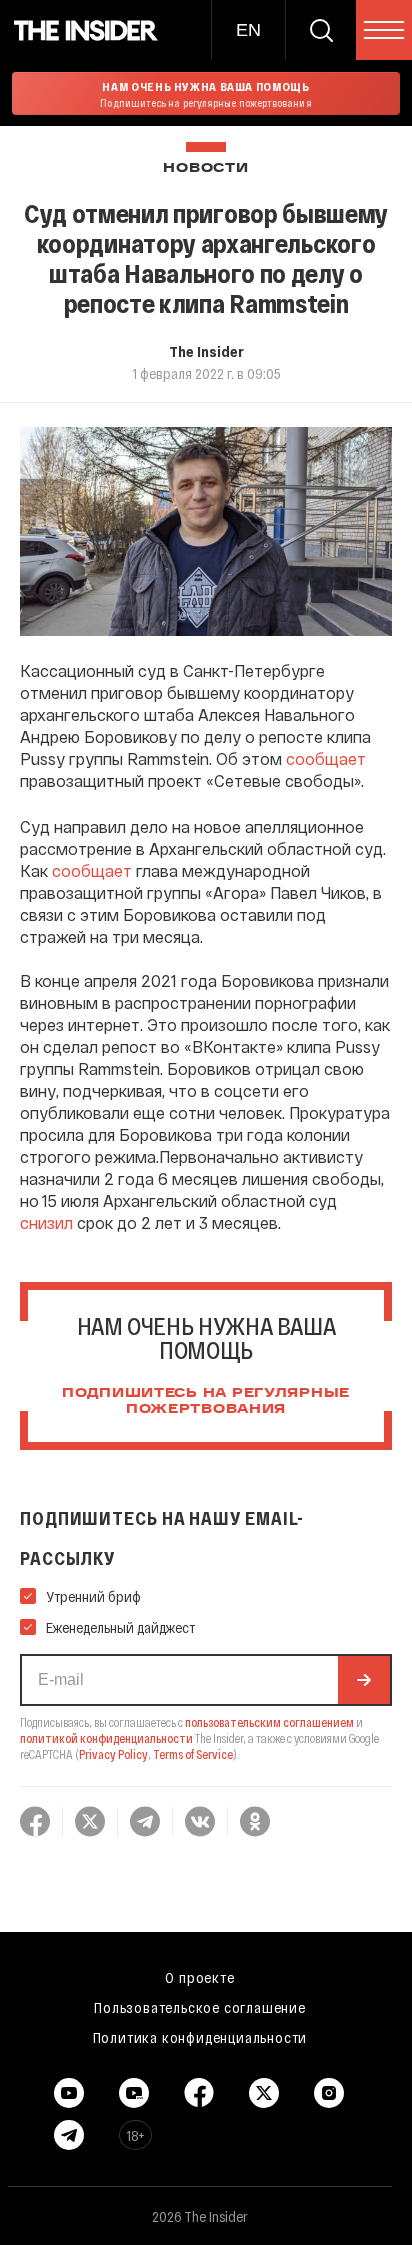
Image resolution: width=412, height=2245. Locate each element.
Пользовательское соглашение (200, 2007)
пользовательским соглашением (269, 1722)
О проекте (199, 1977)
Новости (205, 168)
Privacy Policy (113, 1754)
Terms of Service (193, 1754)
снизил (46, 1222)
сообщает (326, 758)
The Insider (206, 351)
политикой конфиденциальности (106, 1738)
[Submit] (364, 1680)
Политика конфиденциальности (200, 2037)
